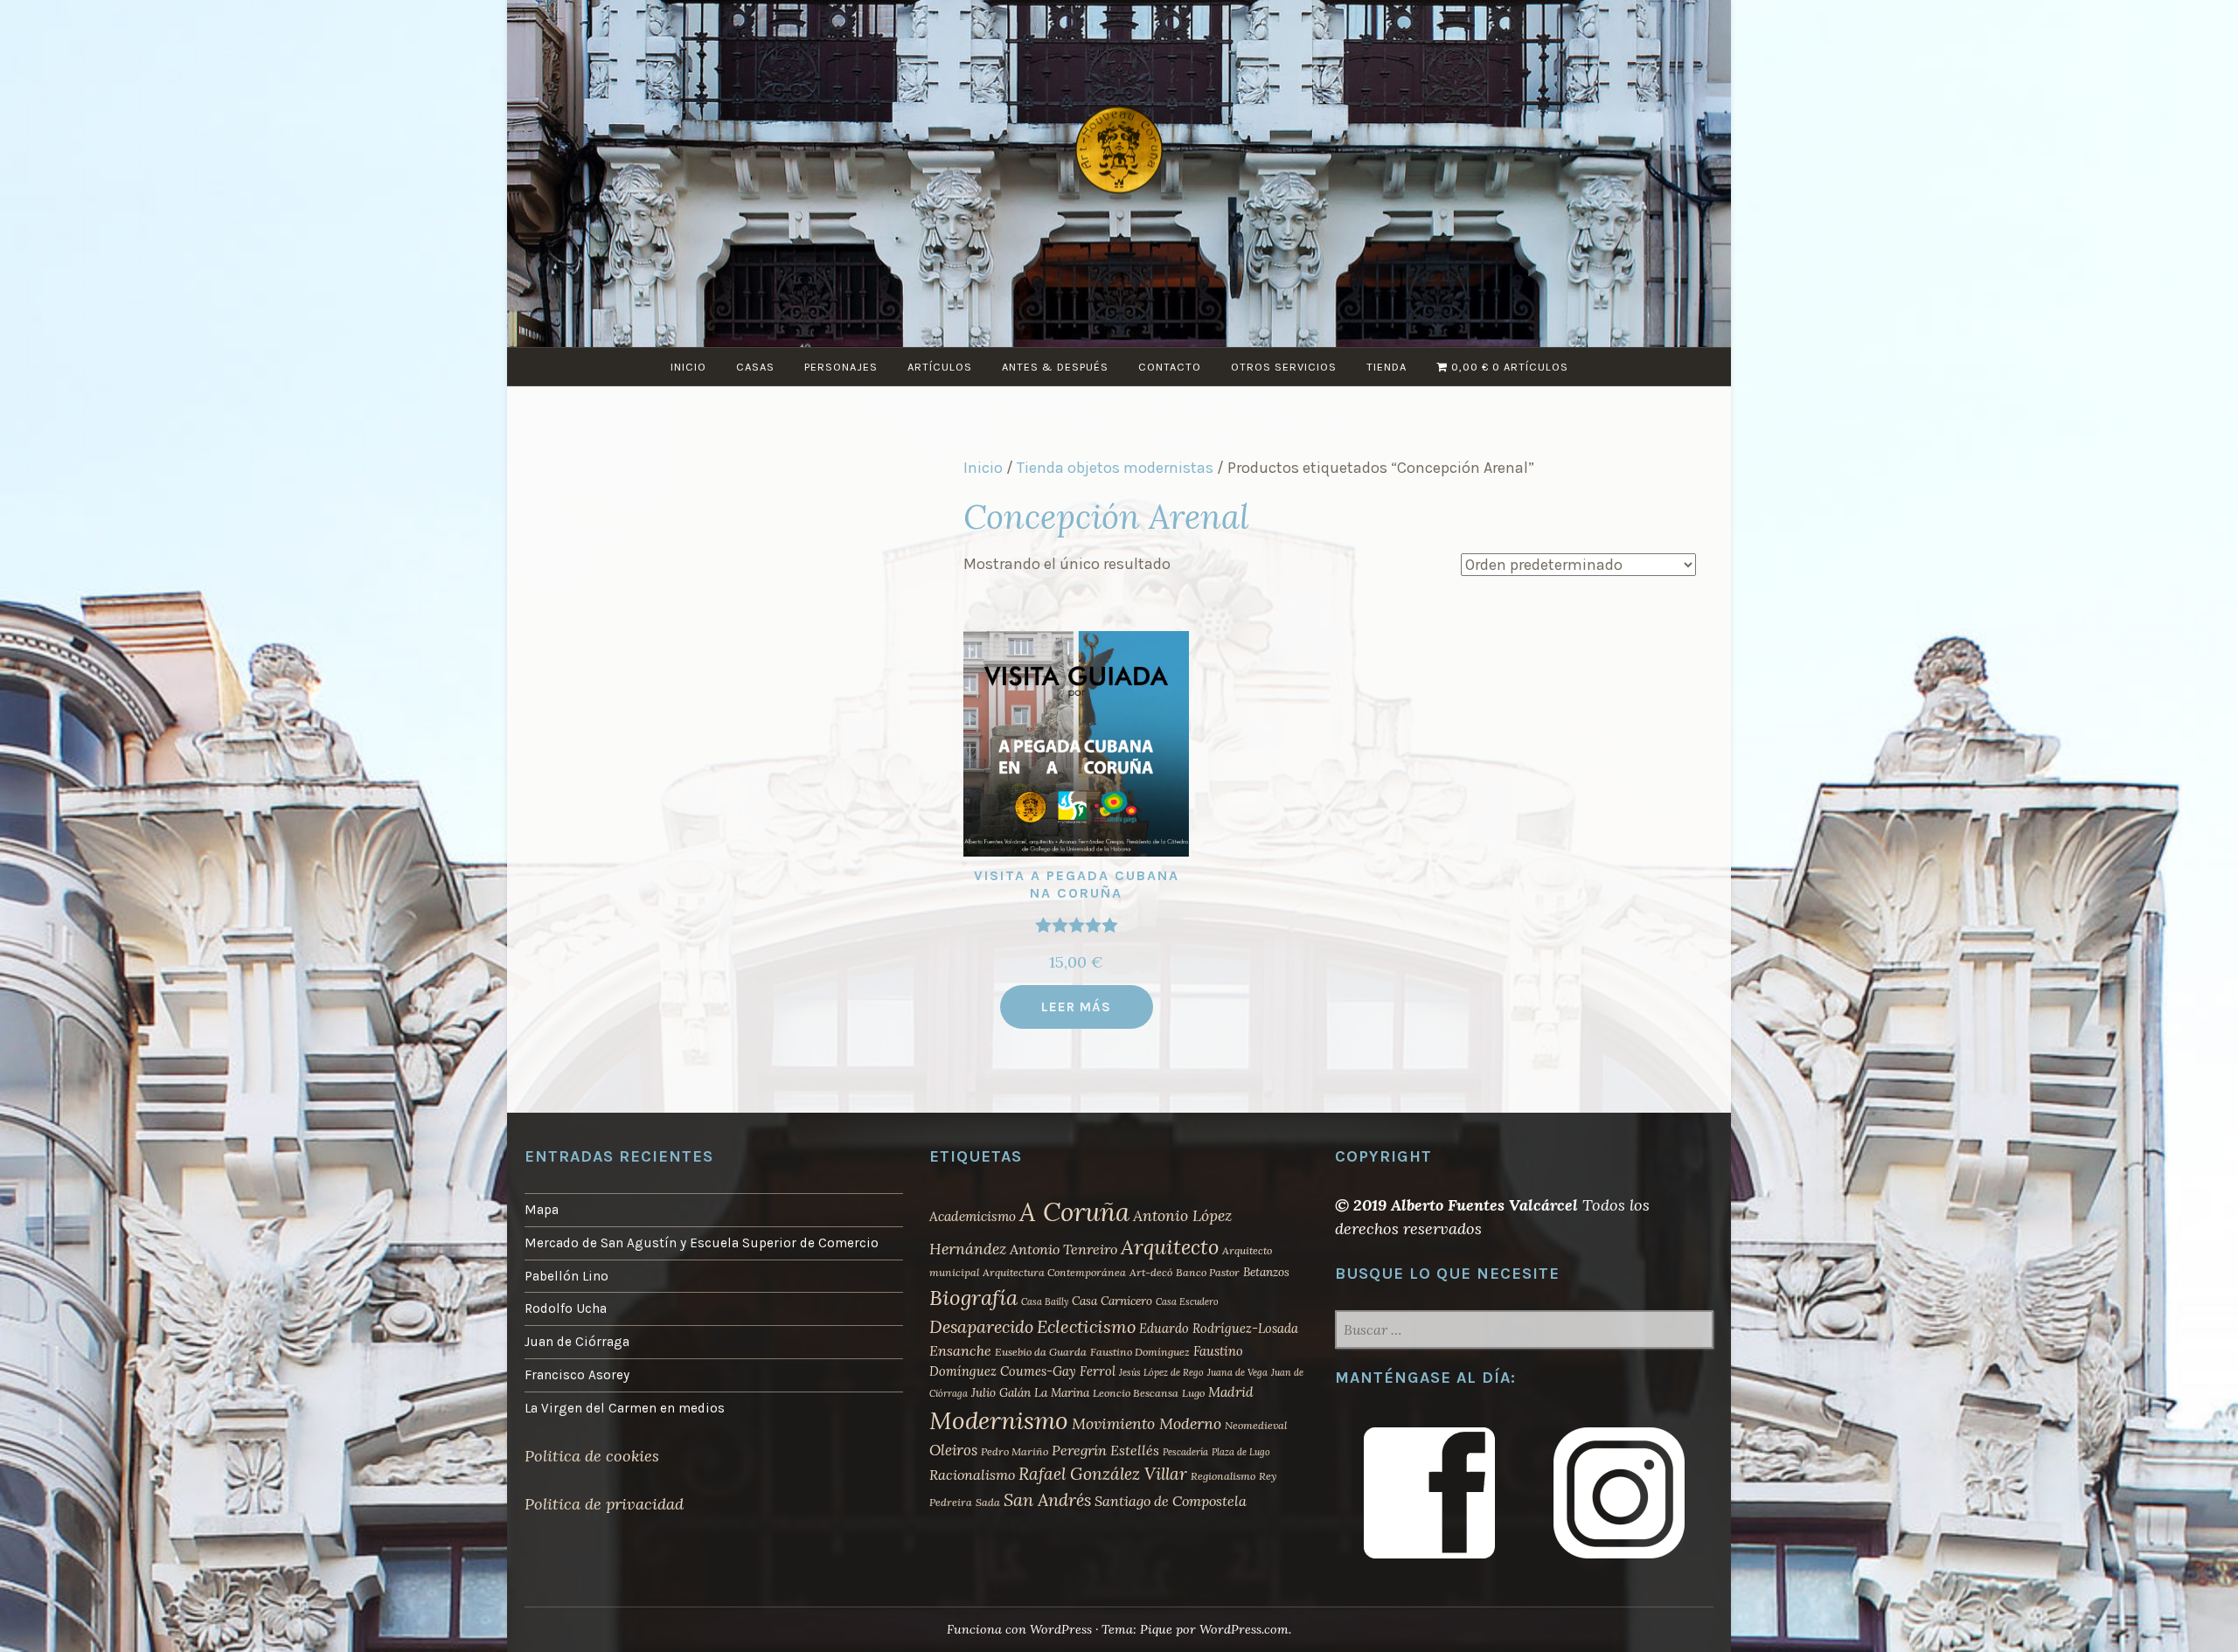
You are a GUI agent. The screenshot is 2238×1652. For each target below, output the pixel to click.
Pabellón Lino (566, 1276)
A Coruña (1074, 1211)
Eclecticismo (1086, 1326)
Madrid (1231, 1392)
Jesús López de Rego (1161, 1372)
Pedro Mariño (1015, 1451)
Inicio (983, 468)
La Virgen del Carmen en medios (625, 1408)
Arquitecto (1170, 1246)
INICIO (688, 367)
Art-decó (1151, 1272)
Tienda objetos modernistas (1115, 468)
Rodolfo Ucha (566, 1308)
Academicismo (973, 1216)
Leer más (1076, 1007)
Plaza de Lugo (1241, 1452)
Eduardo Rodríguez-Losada (1219, 1328)
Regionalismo (1223, 1476)
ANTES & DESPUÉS (1055, 367)
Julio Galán (1001, 1392)
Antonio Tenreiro (1063, 1249)
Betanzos (1266, 1272)
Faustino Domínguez (1140, 1352)
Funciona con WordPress (1019, 1629)
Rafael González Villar (1103, 1474)
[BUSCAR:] (1524, 1331)
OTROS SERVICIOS (1284, 367)
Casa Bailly (1045, 1301)
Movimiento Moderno (1147, 1423)
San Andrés (1047, 1499)
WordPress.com (1244, 1629)
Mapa (542, 1210)
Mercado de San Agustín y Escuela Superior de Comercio (702, 1243)
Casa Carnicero (1112, 1301)
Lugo (1193, 1393)
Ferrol (1098, 1371)
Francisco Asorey (577, 1375)
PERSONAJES (841, 367)
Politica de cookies (592, 1456)
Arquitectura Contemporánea (1054, 1272)
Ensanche (960, 1350)
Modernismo (999, 1420)
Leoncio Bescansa (1136, 1393)
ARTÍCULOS (940, 367)
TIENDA (1387, 367)
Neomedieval (1256, 1425)
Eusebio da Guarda (1041, 1352)
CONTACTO (1170, 367)
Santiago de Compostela (1171, 1501)
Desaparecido (981, 1326)
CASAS (755, 367)
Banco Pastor (1208, 1272)
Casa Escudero (1187, 1301)
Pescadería (1185, 1452)
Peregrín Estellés (1105, 1450)
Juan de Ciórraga (577, 1342)
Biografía (973, 1298)
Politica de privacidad (604, 1504)
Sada (988, 1502)
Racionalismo (972, 1475)
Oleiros (953, 1450)
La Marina (1062, 1392)
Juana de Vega (1237, 1372)
